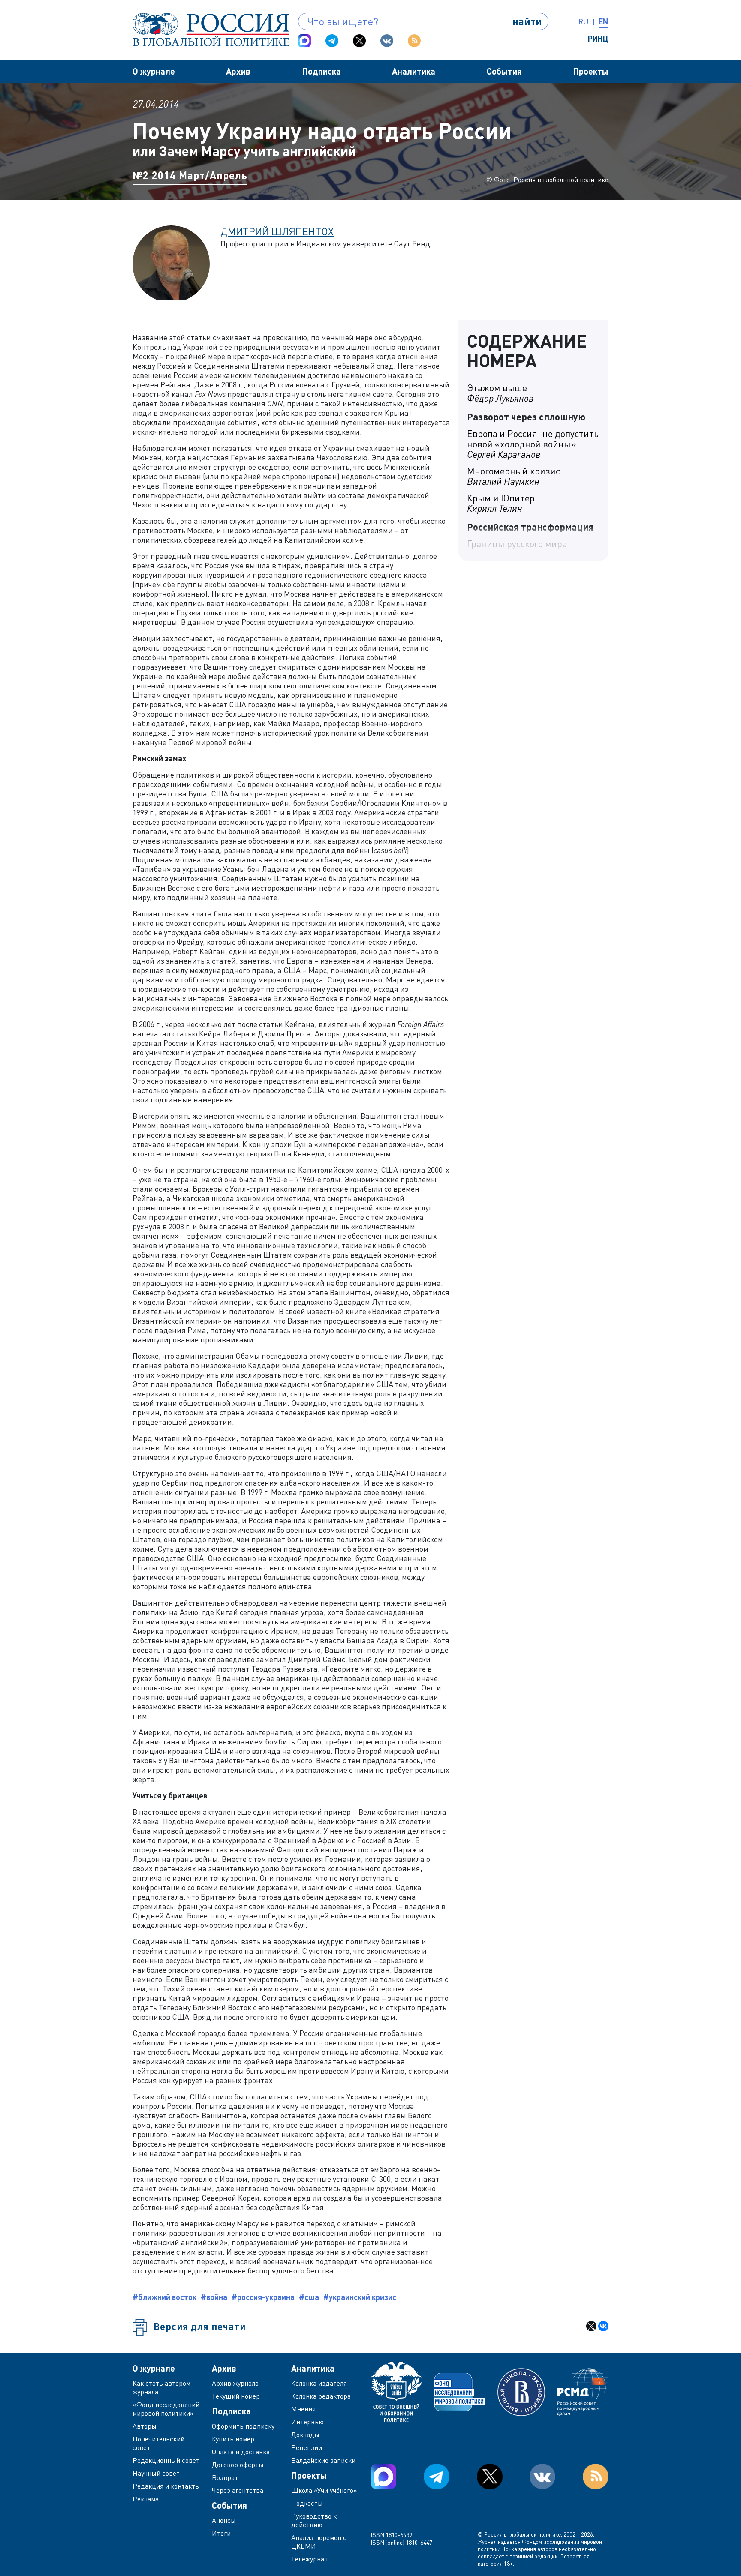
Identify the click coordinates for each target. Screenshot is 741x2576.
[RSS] (414, 41)
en (604, 21)
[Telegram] (332, 41)
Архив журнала (235, 2383)
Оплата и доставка (241, 2452)
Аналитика (414, 71)
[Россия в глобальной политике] (211, 30)
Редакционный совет (166, 2460)
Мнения (303, 2409)
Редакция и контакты (166, 2486)
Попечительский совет (158, 2443)
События (504, 71)
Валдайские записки (323, 2460)
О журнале (154, 71)
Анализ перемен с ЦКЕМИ (319, 2542)
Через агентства (238, 2490)
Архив (238, 71)
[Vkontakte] (387, 41)
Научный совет (156, 2473)
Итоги (221, 2533)
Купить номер (233, 2439)
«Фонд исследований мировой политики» (166, 2409)
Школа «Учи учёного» (324, 2490)
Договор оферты (238, 2465)
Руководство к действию (314, 2520)
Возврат (225, 2477)
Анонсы (224, 2520)
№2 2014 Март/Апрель (190, 175)
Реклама (146, 2499)
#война (214, 2297)
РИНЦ (598, 39)
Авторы (145, 2426)
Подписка (321, 71)
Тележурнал (309, 2559)
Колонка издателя (319, 2383)
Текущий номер (236, 2396)
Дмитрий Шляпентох (277, 231)
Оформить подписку (243, 2426)
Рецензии (307, 2447)
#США (309, 2297)
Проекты (591, 71)
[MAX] (304, 41)
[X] (591, 2326)
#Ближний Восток (164, 2297)
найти (527, 21)
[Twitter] (359, 41)
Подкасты (307, 2503)
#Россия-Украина (263, 2297)
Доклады (305, 2435)
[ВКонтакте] (603, 2326)
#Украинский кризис (360, 2297)
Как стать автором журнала (161, 2387)
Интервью (307, 2422)
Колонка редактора (321, 2396)
